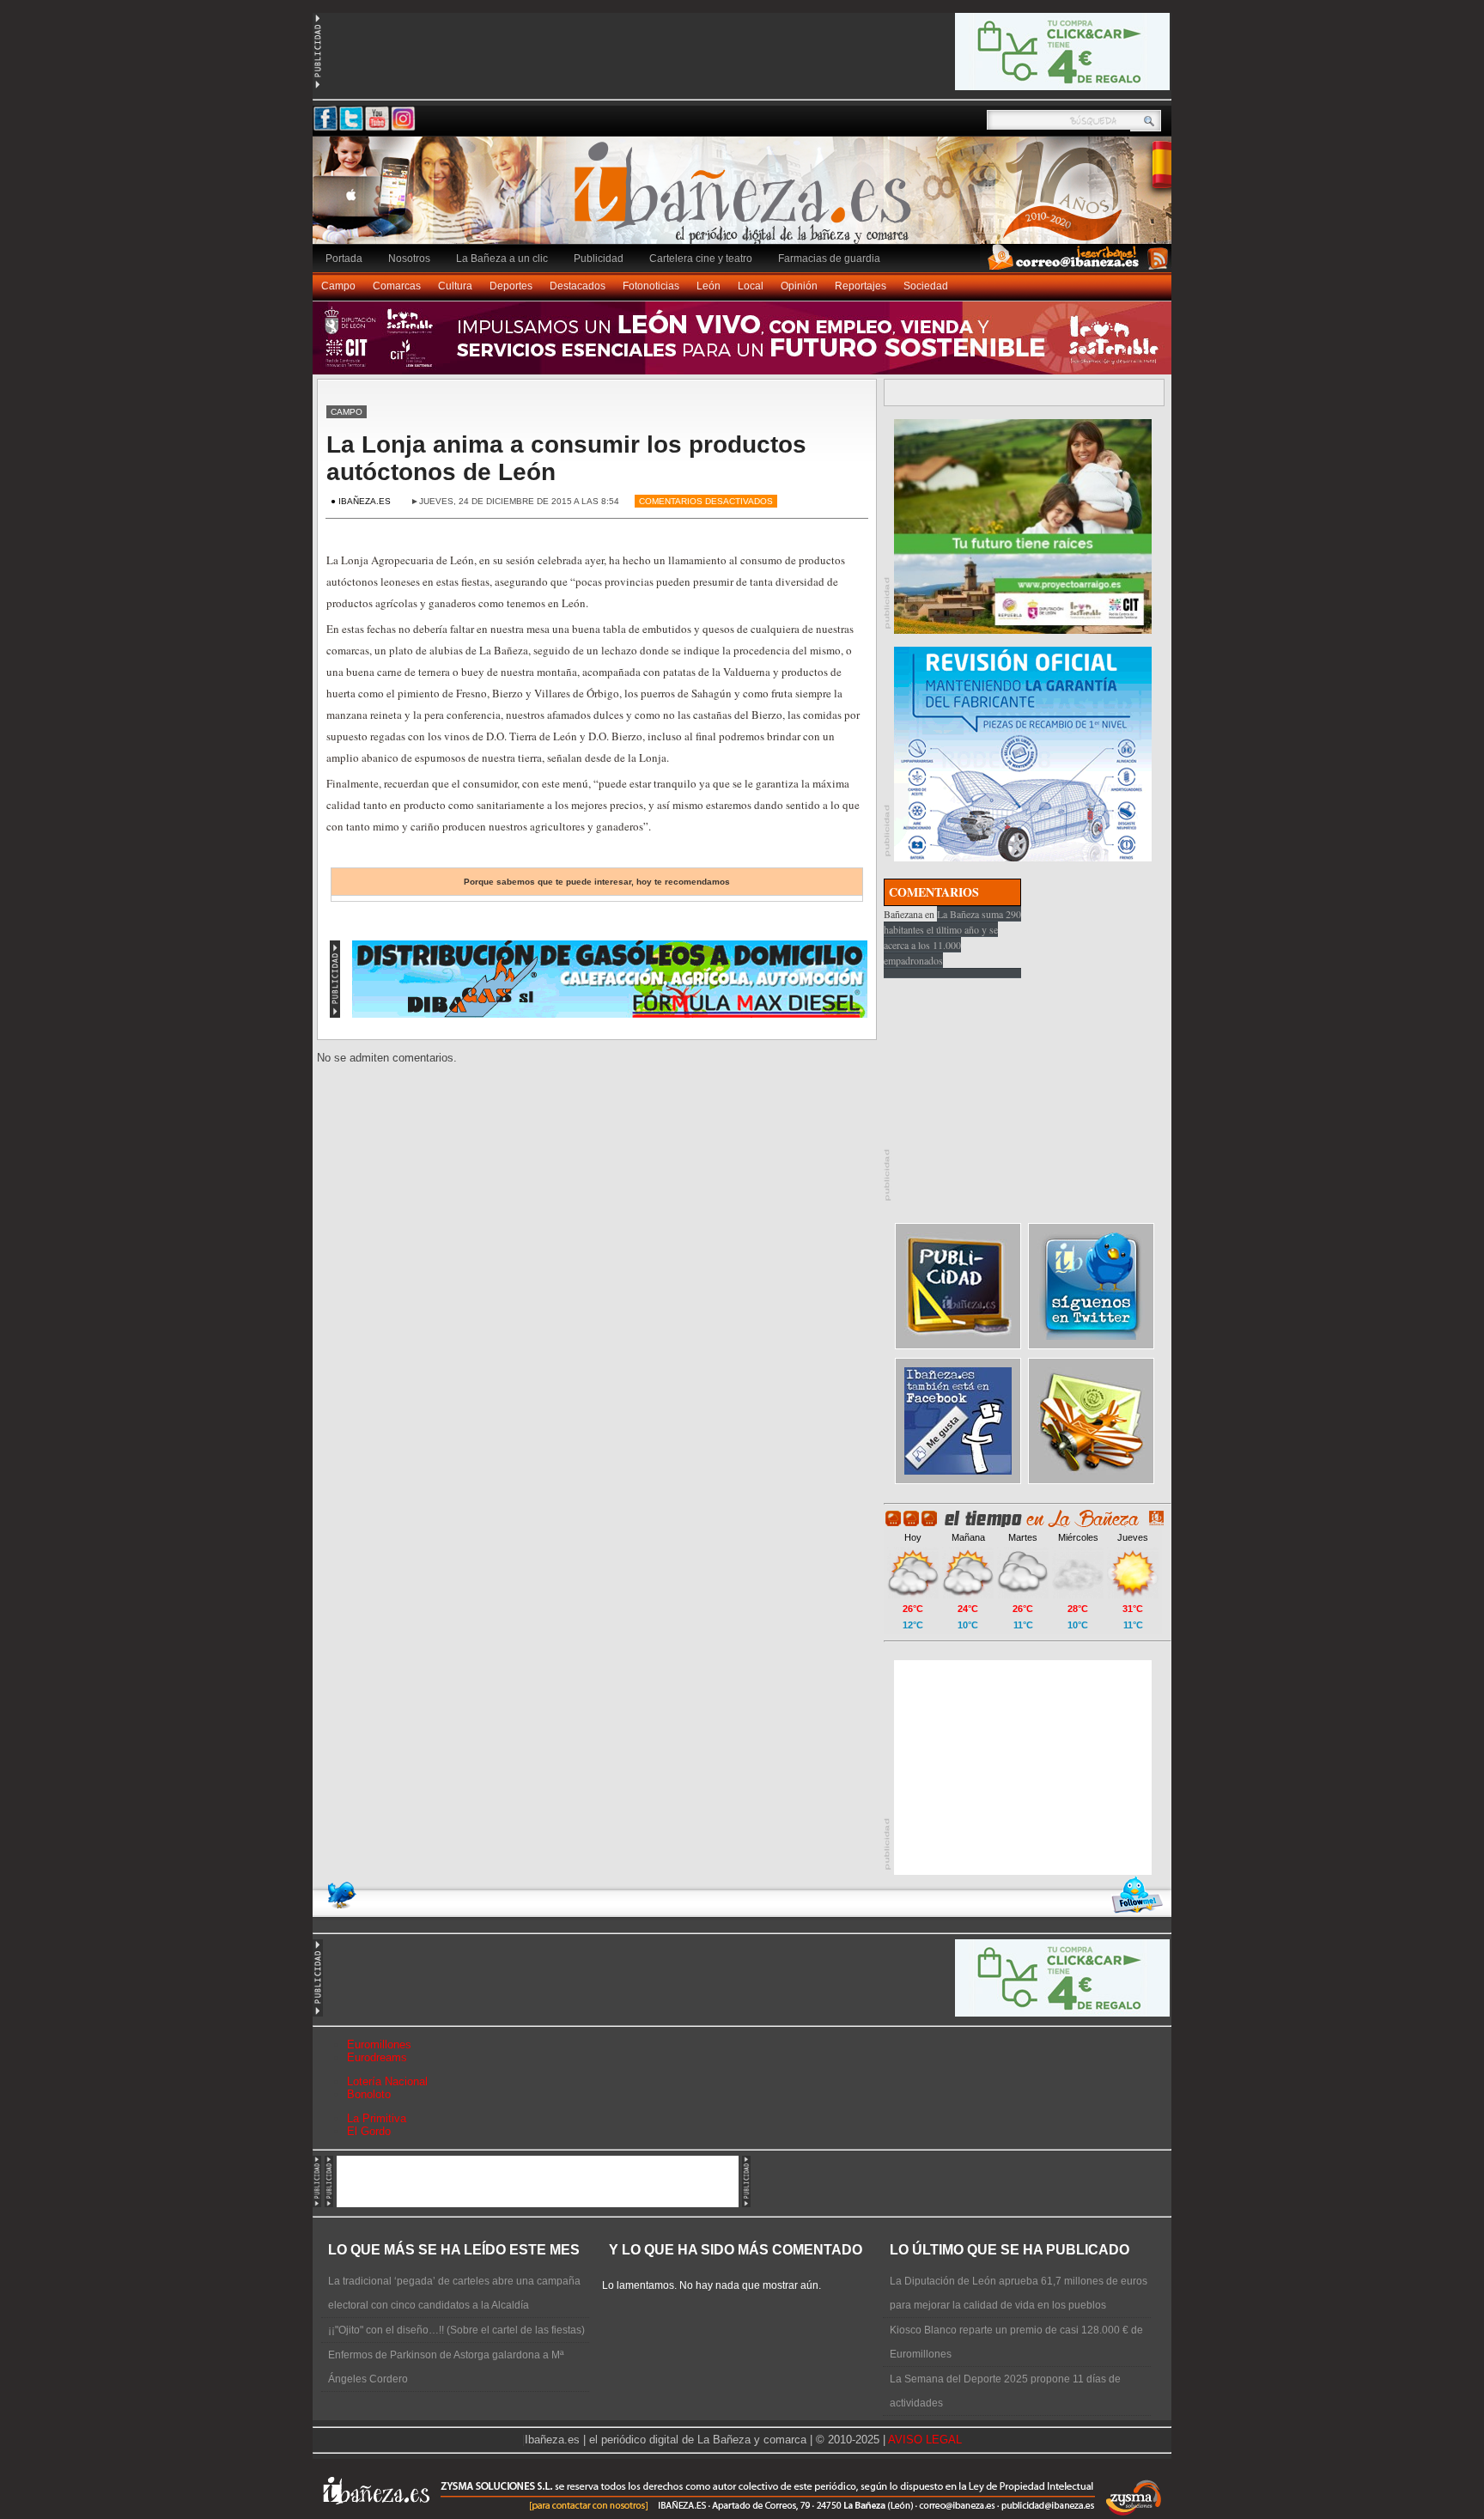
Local (751, 286)
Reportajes (861, 286)
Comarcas (397, 286)
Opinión (799, 286)
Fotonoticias (651, 286)
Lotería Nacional (387, 2081)
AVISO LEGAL (925, 2440)
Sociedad (926, 286)
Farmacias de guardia (829, 259)
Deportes (511, 286)
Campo (338, 286)
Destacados (578, 286)
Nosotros (409, 259)
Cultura (455, 286)
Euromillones (379, 2044)
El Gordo (369, 2131)
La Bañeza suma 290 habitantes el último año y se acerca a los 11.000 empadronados (952, 937)
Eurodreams (377, 2057)
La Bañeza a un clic (502, 259)
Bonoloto (369, 2094)
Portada (344, 259)
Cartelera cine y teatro (701, 259)
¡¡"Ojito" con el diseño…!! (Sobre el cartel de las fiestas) (456, 2330)
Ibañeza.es (746, 199)
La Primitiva (377, 2118)
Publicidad (599, 259)
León (709, 286)
